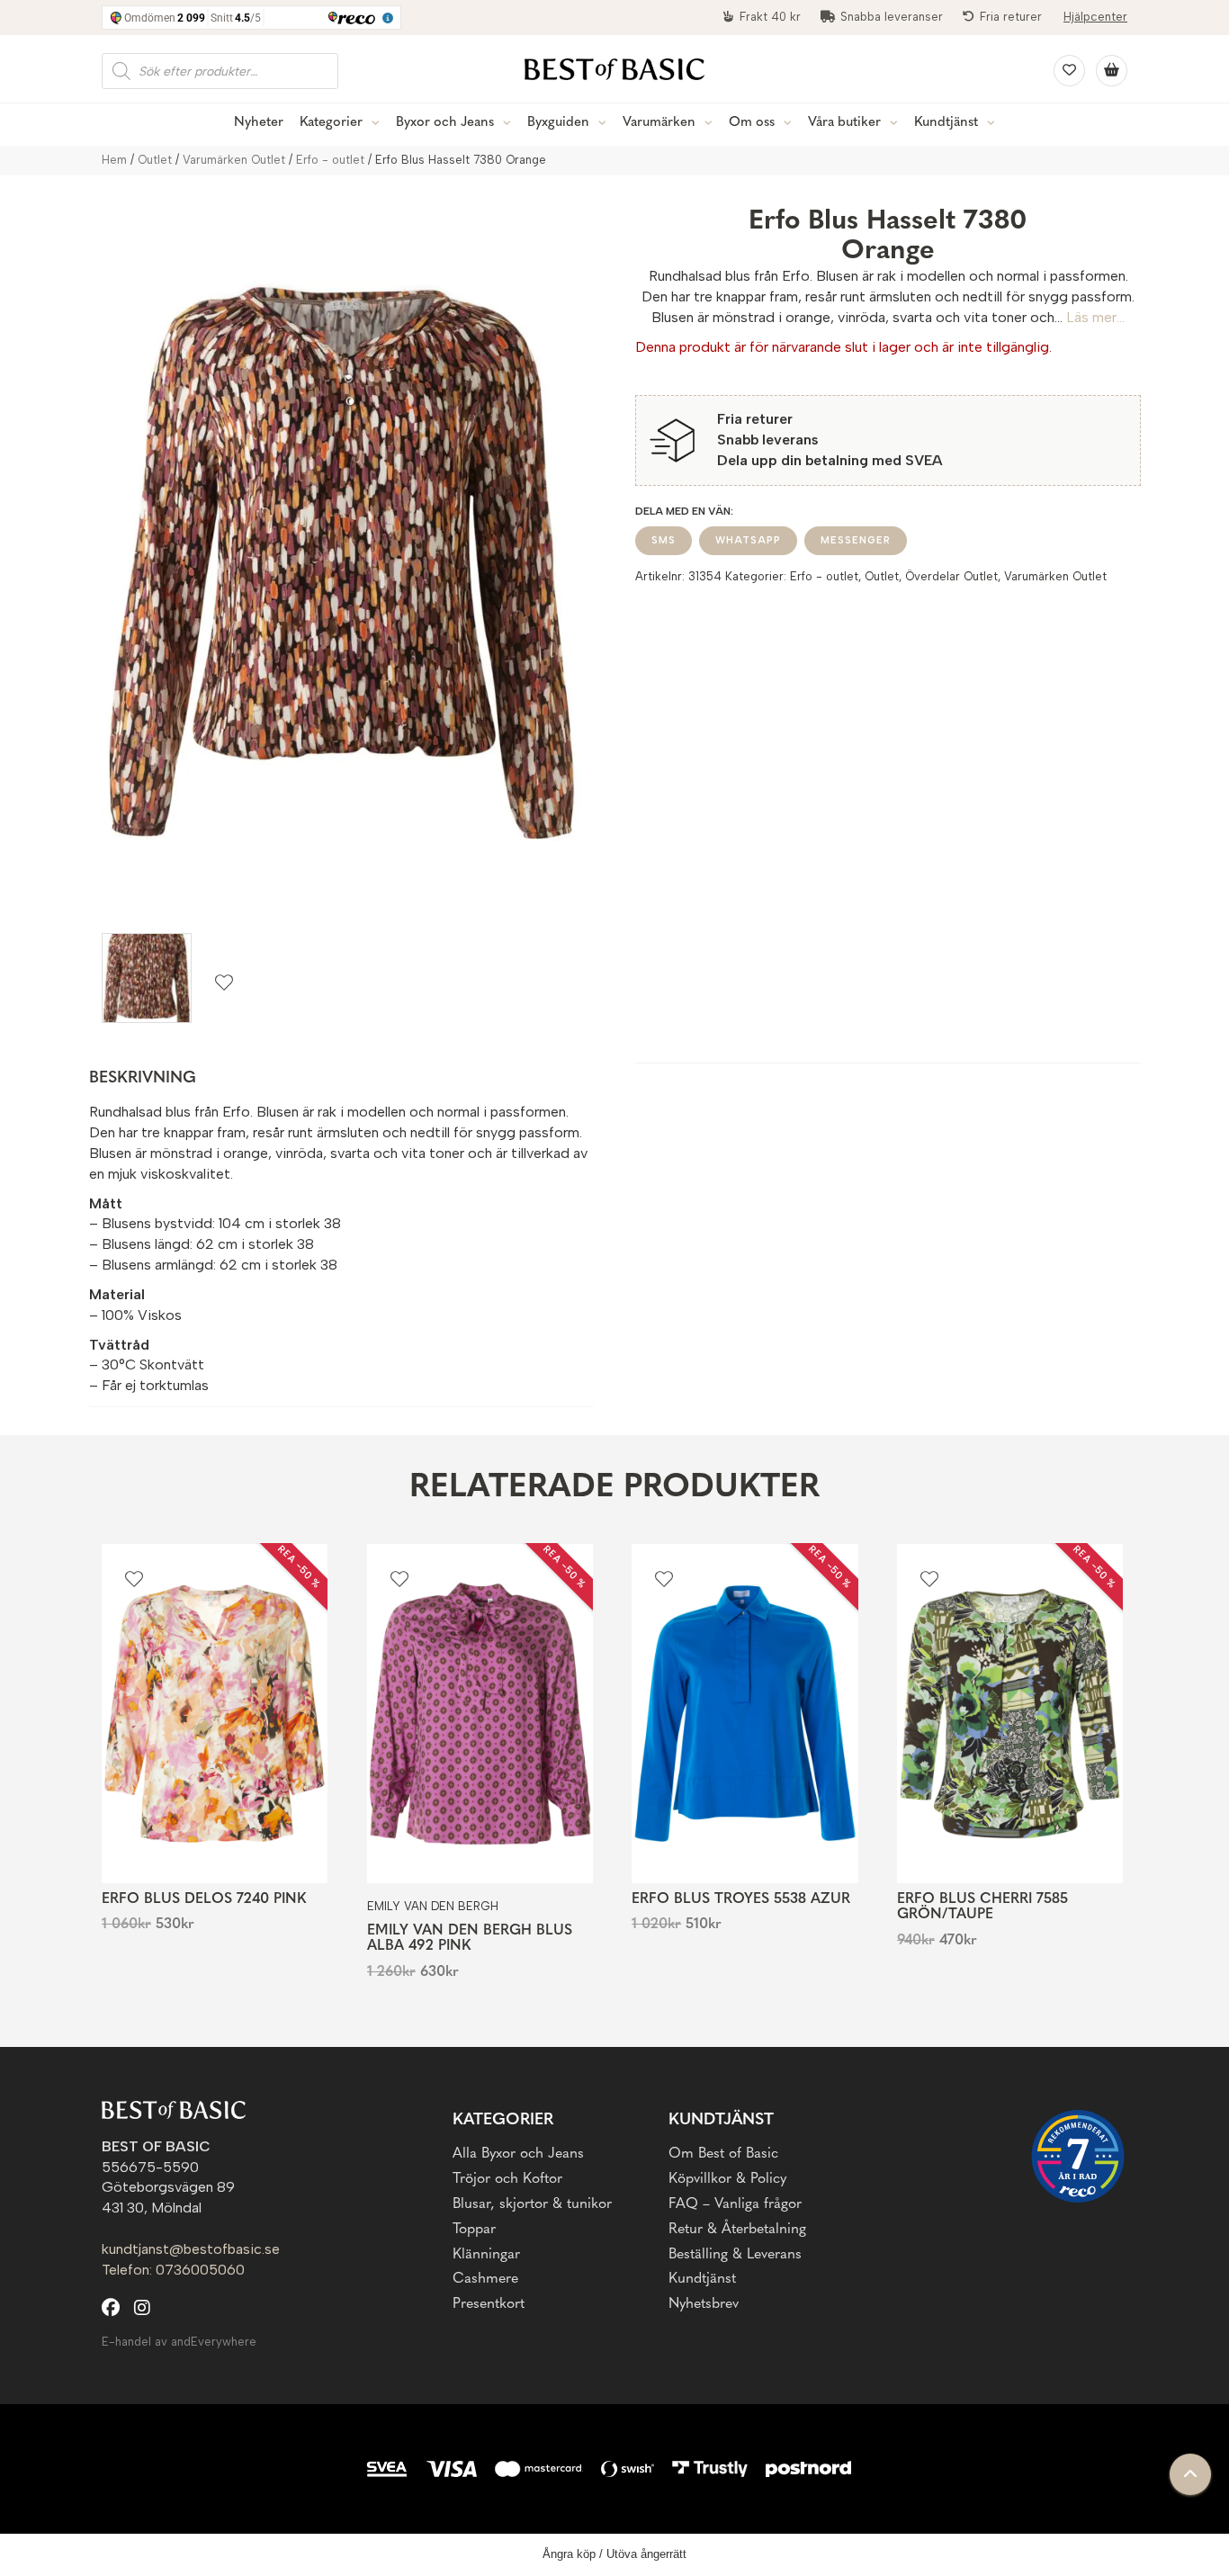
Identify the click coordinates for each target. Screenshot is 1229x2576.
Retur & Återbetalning (737, 2230)
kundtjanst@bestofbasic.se (191, 2249)
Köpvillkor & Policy (727, 2179)
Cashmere (485, 2279)
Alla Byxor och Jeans (518, 2154)
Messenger (856, 540)
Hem (114, 160)
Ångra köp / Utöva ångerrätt (614, 2554)
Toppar (474, 2230)
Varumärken (659, 123)
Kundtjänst (946, 123)
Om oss (752, 123)
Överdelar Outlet (951, 576)
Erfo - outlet (330, 160)
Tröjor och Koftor (507, 2179)
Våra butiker (844, 123)
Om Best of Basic (723, 2154)
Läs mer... (1095, 317)
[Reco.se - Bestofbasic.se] (1078, 2156)
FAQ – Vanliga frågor (735, 2204)
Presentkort (489, 2304)
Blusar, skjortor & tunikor (532, 2204)
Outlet (155, 160)
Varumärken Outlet (234, 160)
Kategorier (331, 123)
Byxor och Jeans (445, 123)
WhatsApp (748, 540)
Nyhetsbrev (704, 2304)
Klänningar (486, 2255)
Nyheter (259, 123)
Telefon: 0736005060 (173, 2270)
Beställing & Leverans (735, 2255)
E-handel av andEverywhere (179, 2342)
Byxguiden (558, 123)
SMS (664, 540)
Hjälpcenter (1095, 17)
